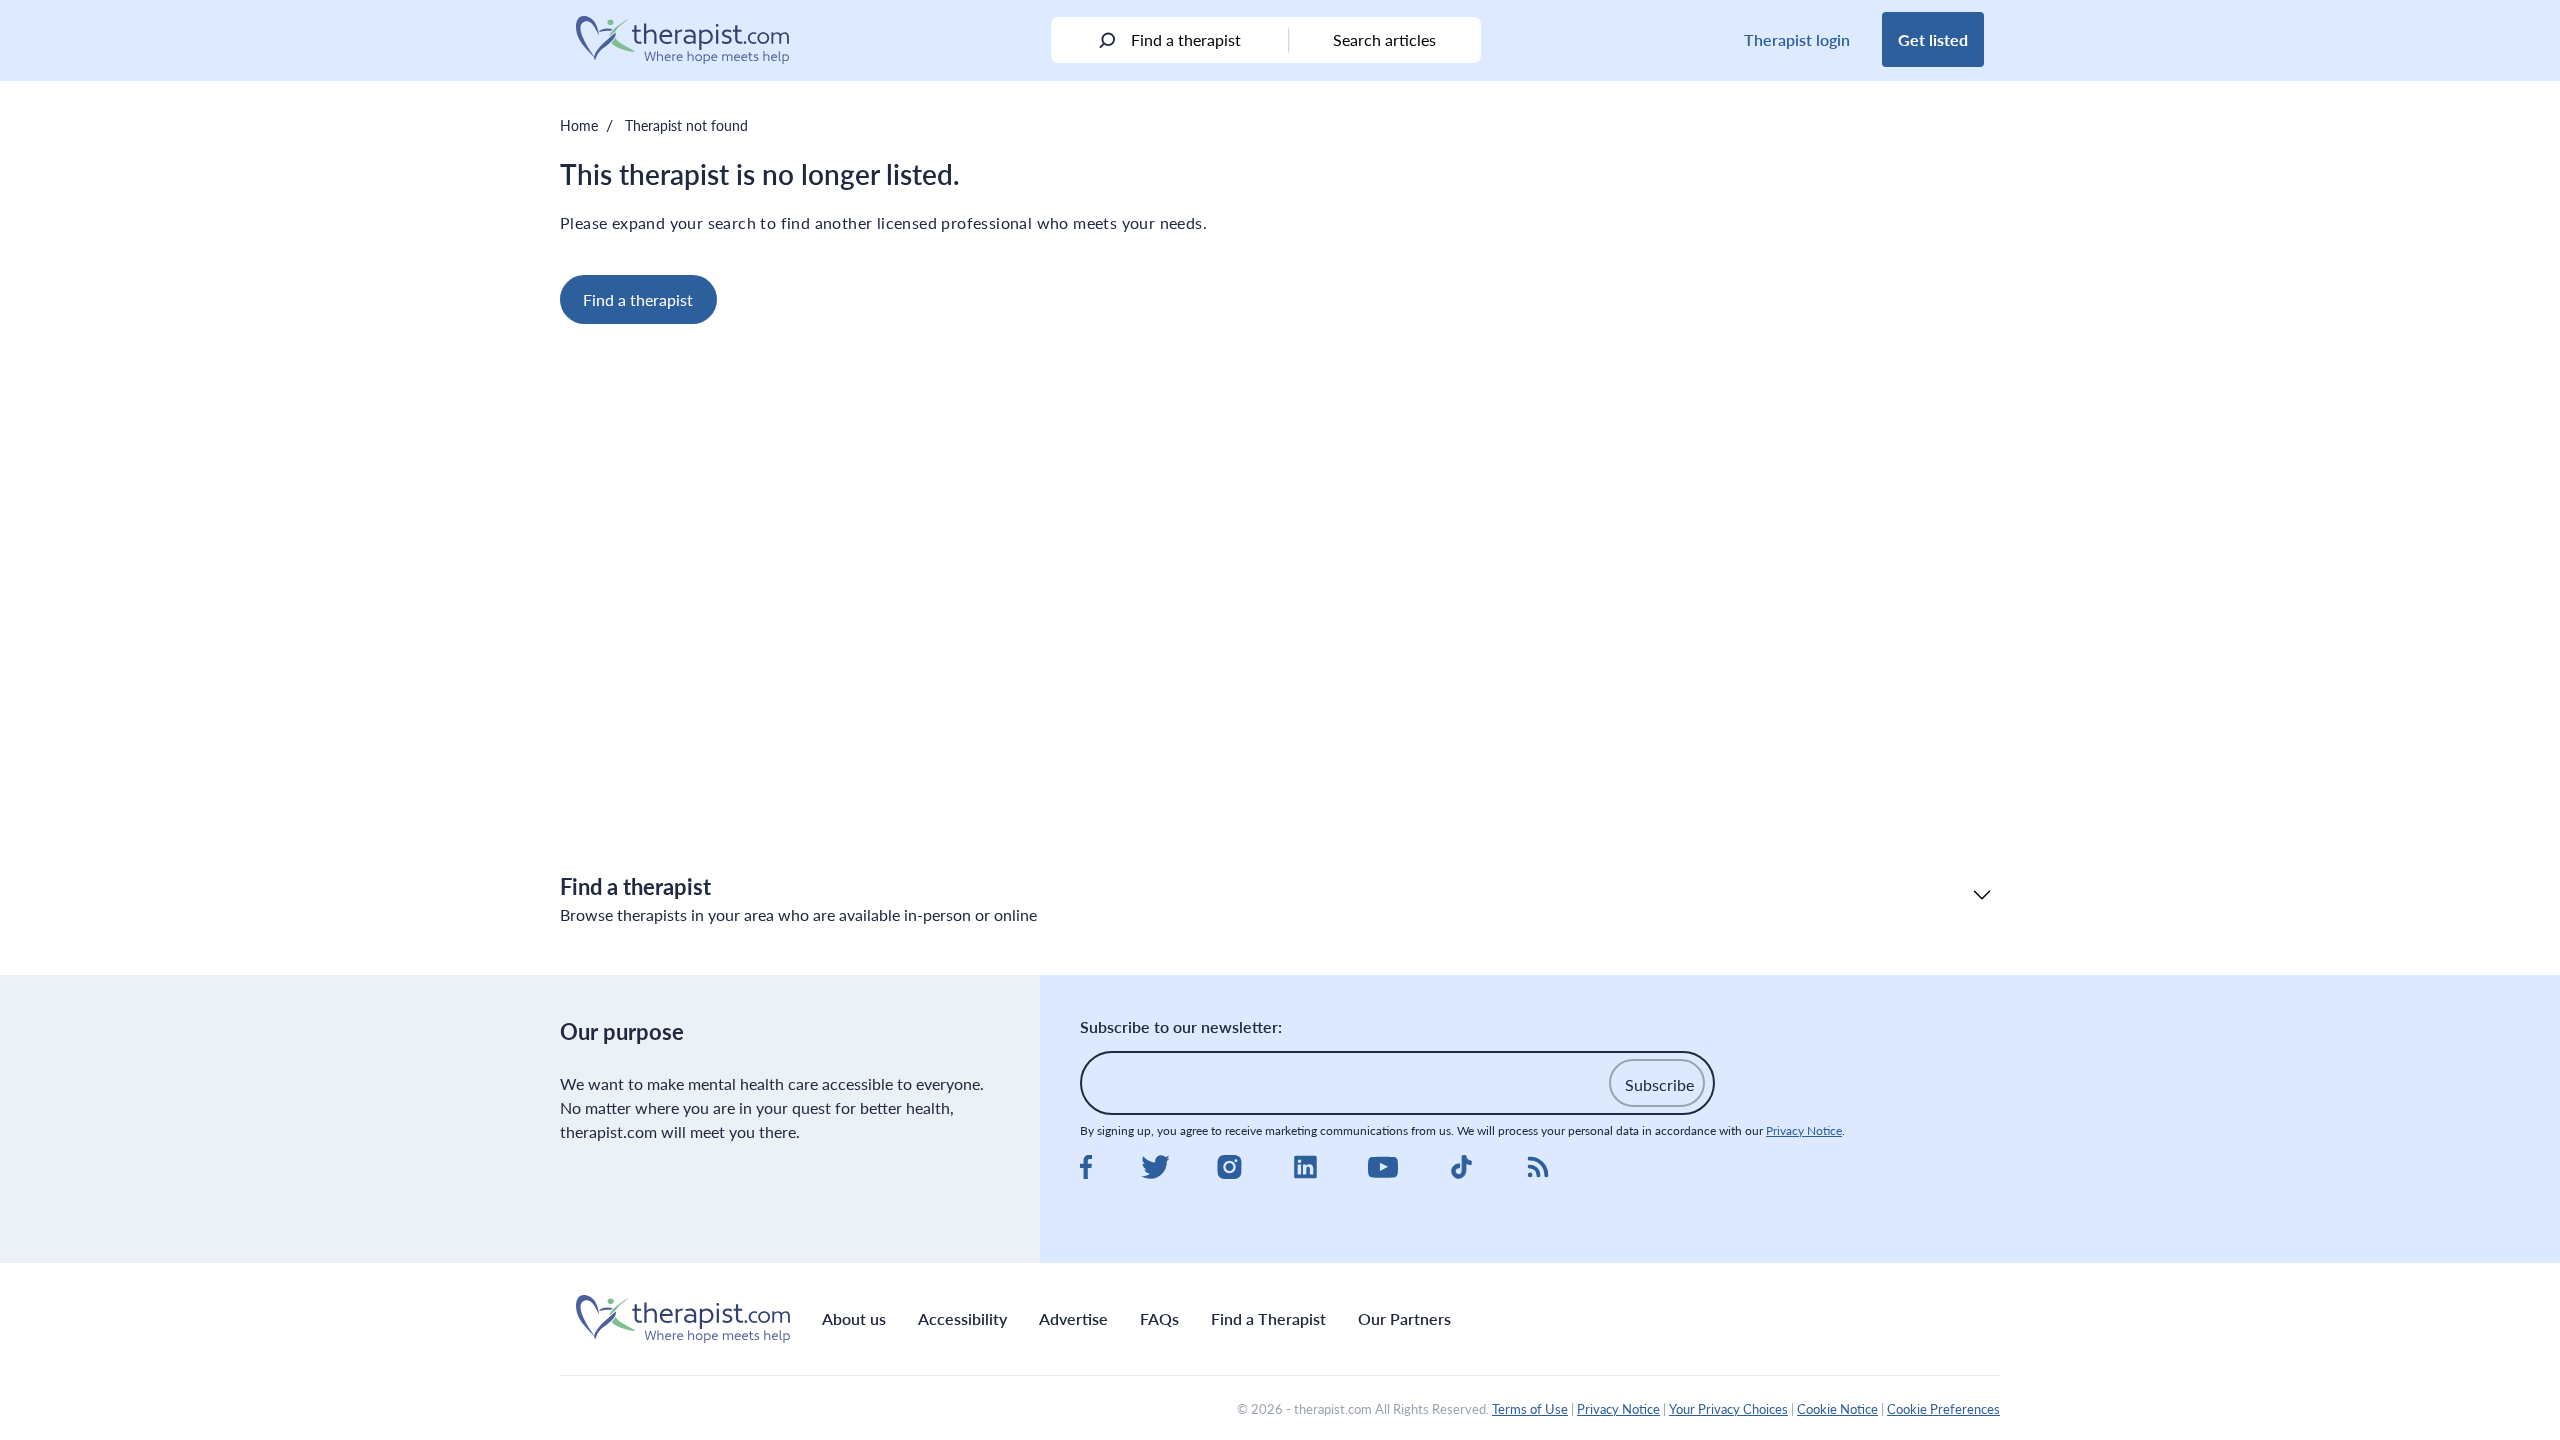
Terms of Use (1530, 1409)
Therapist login (1797, 39)
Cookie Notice (1837, 1409)
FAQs (1159, 1318)
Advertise (1073, 1318)
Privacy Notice (1804, 1130)
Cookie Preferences (1943, 1409)
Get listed (1933, 39)
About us (854, 1318)
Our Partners (1404, 1318)
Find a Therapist (1268, 1318)
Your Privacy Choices (1728, 1409)
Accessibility (962, 1318)
